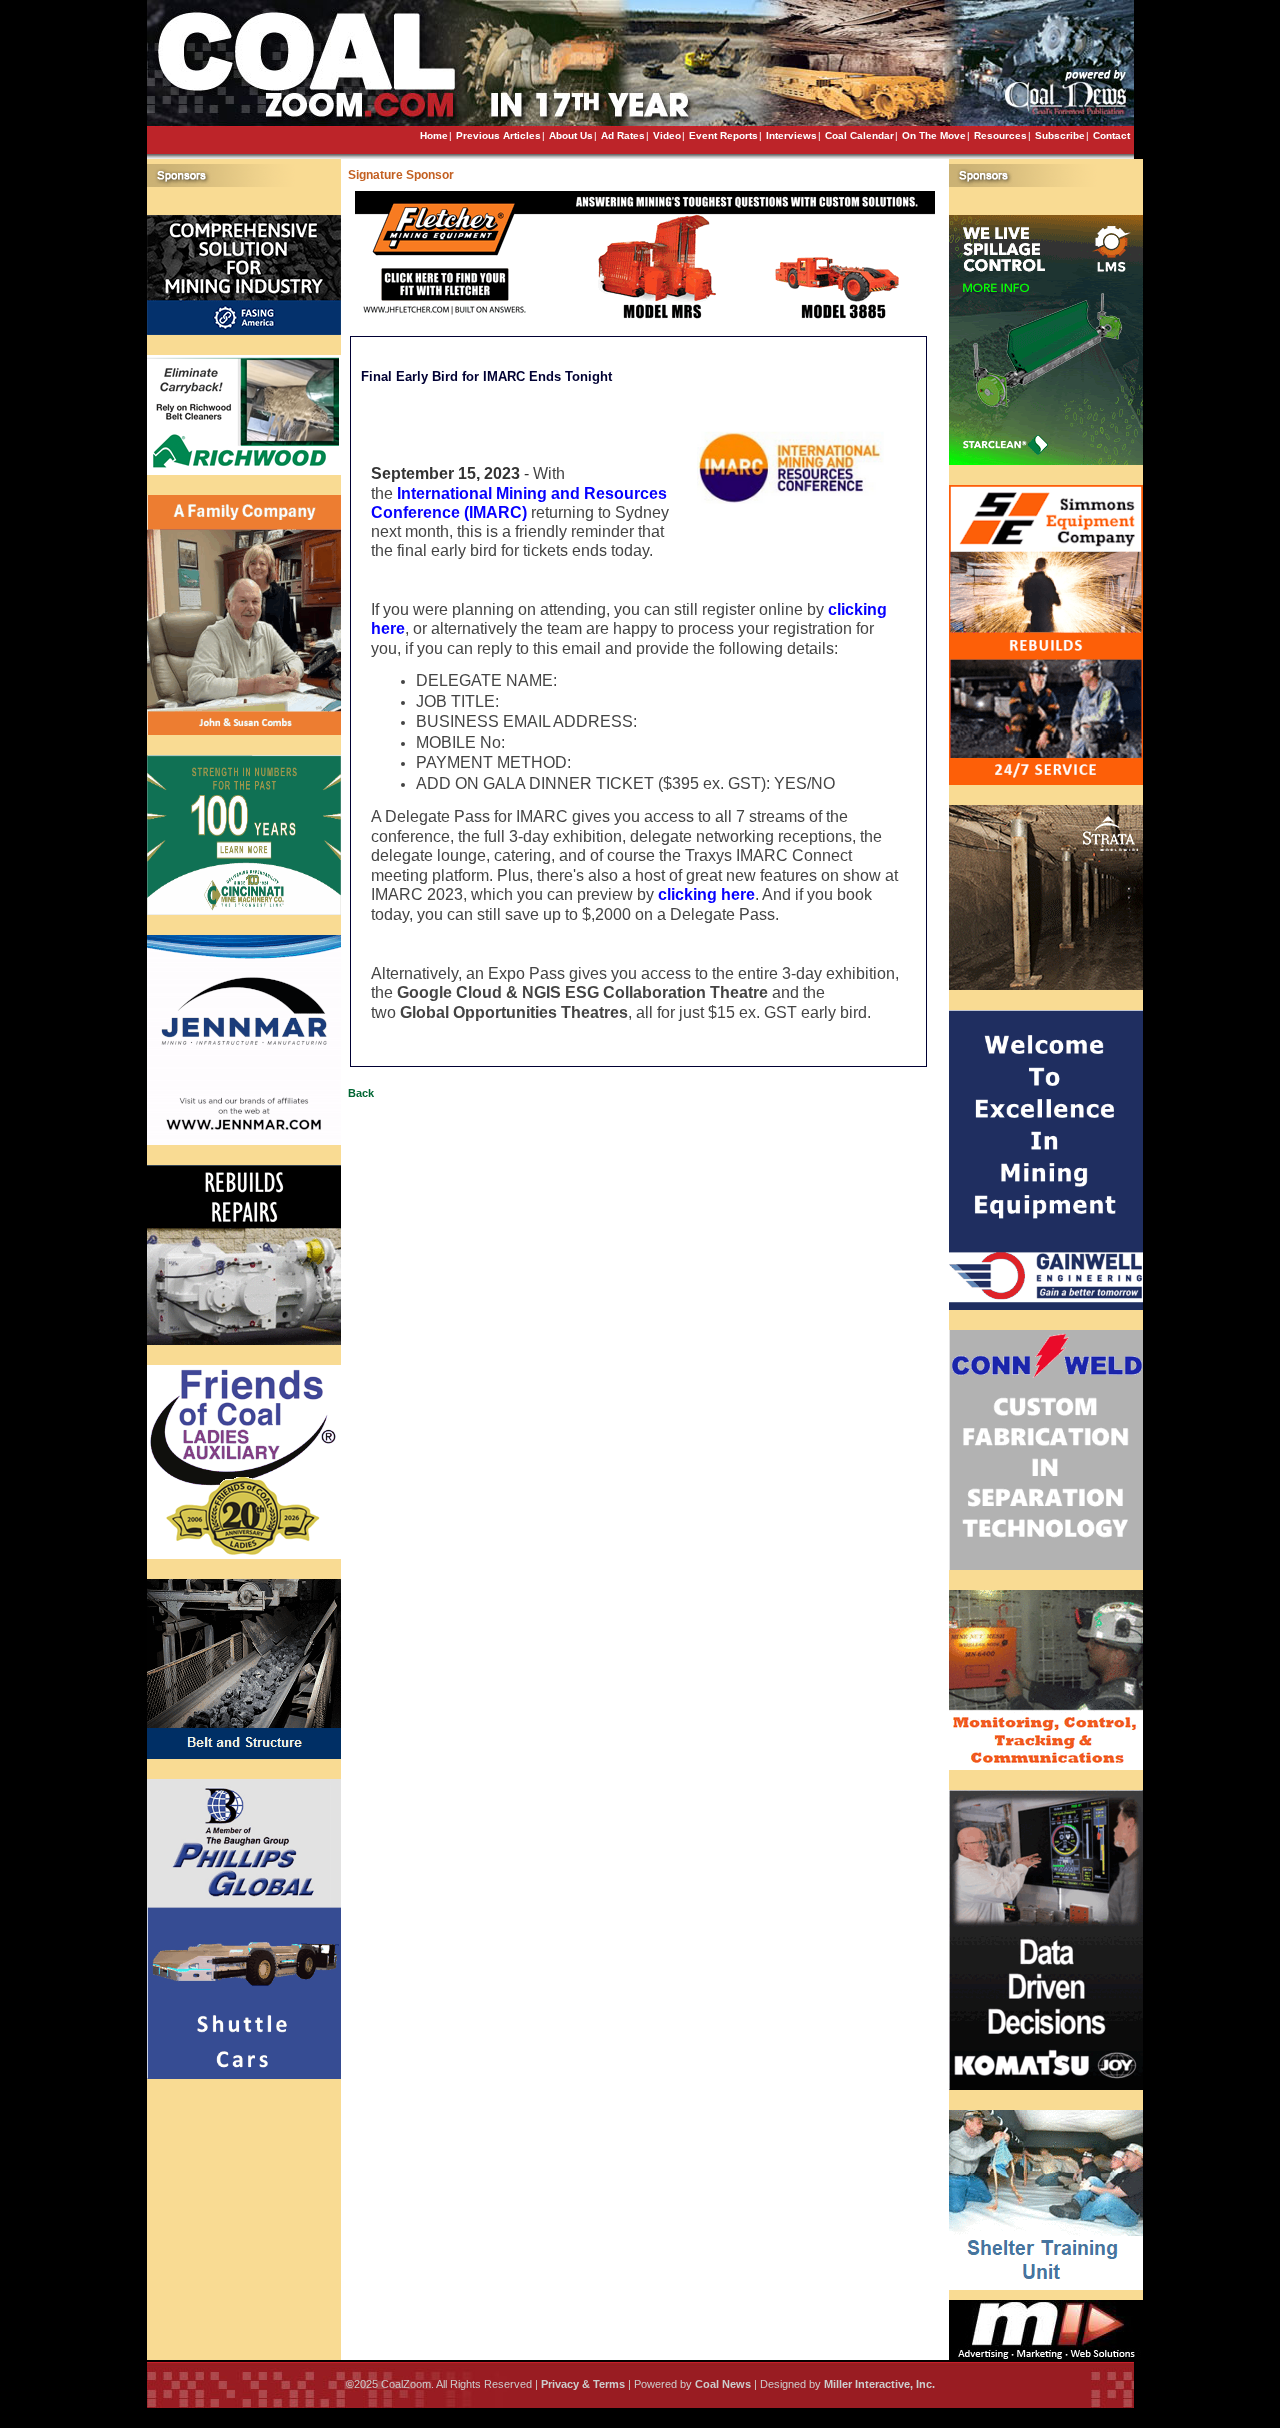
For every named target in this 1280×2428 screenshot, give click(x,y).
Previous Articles (498, 135)
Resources (1000, 135)
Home (434, 135)
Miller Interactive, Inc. (879, 2384)
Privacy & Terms (583, 2384)
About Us (571, 135)
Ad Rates (623, 135)
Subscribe (1060, 135)
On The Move (934, 135)
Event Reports (723, 135)
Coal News (723, 2384)
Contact (1111, 135)
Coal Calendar (859, 135)
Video (667, 135)
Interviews (791, 135)
